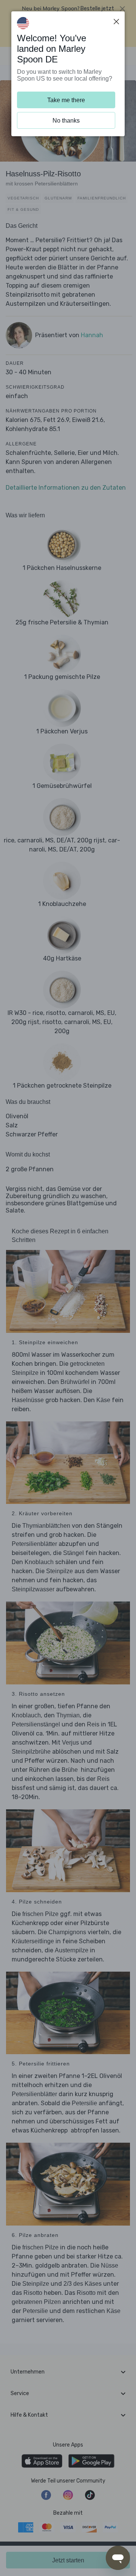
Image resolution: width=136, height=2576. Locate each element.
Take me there (66, 100)
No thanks (66, 121)
